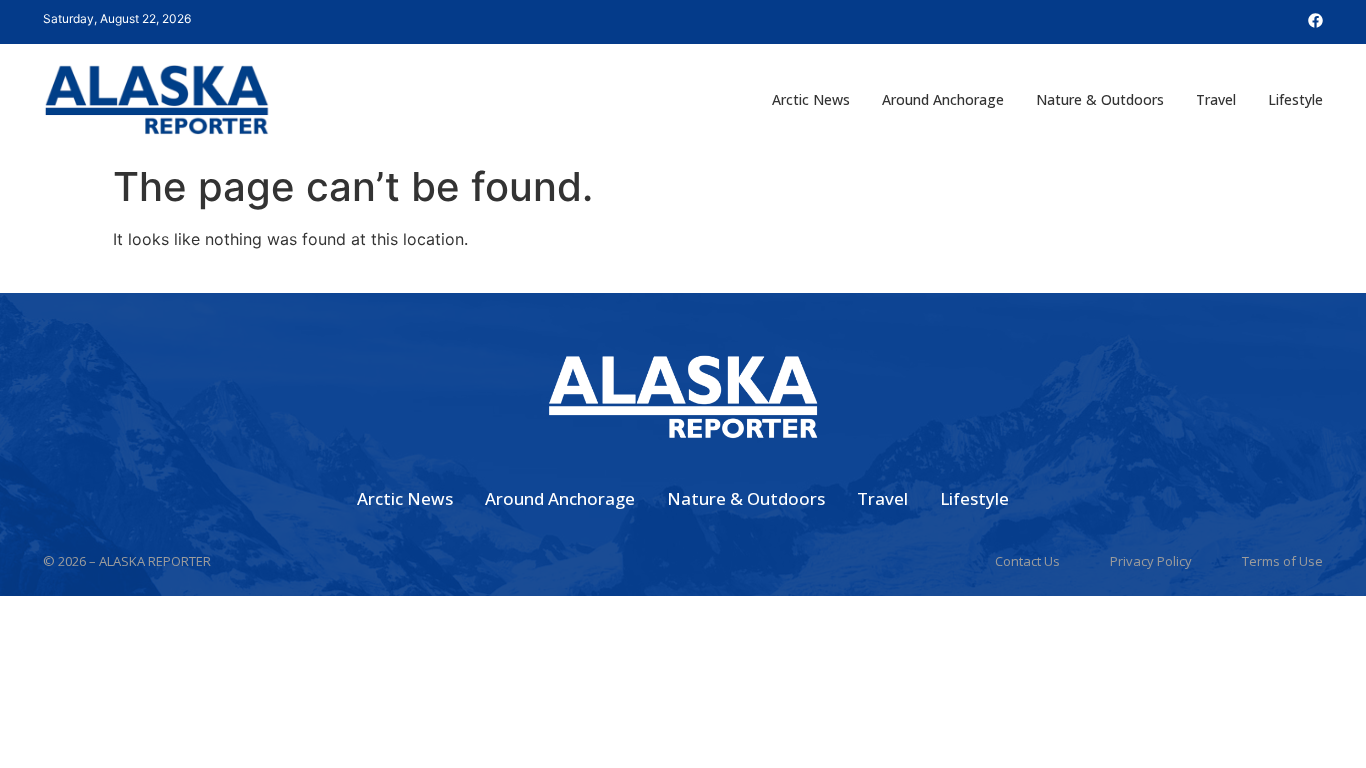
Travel (1216, 99)
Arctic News (811, 99)
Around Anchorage (943, 99)
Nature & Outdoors (1100, 99)
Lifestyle (1295, 99)
